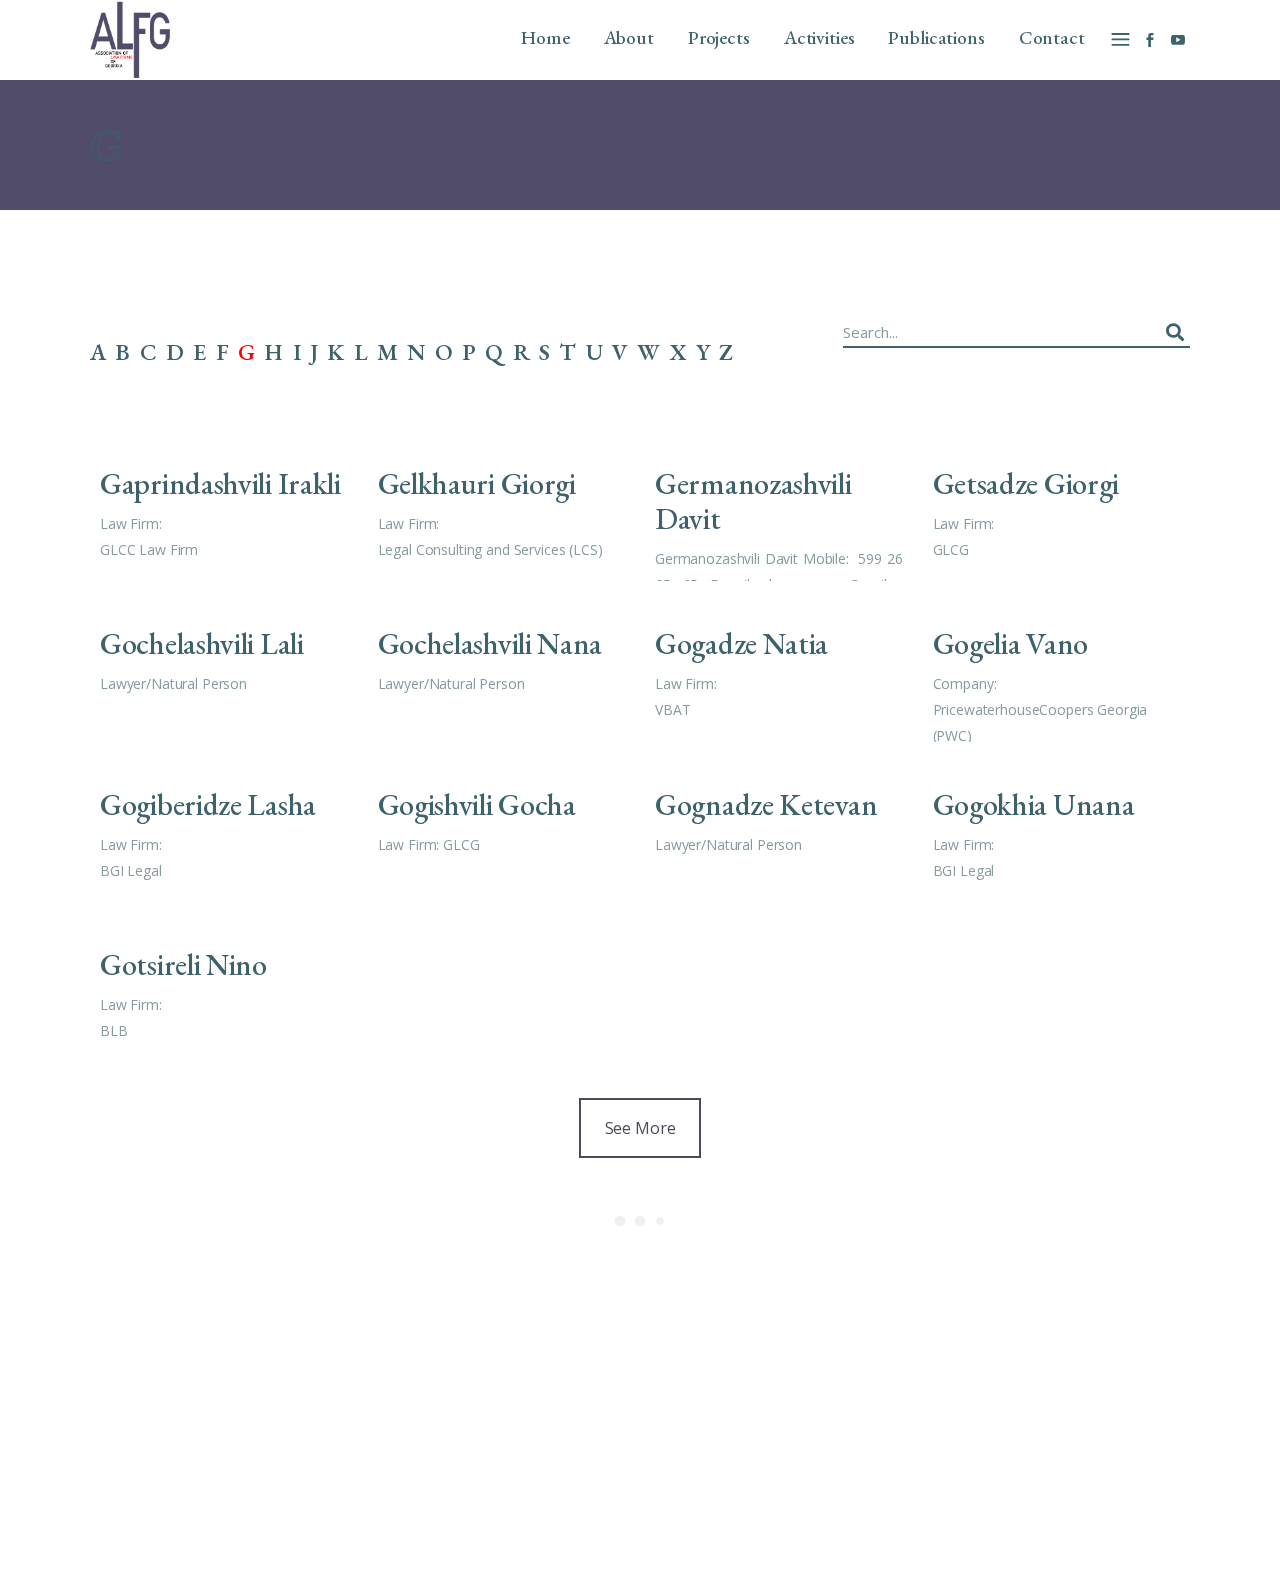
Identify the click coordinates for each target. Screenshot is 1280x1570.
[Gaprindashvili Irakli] (224, 506)
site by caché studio (932, 1531)
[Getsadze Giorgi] (1057, 506)
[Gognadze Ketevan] (779, 827)
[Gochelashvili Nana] (502, 666)
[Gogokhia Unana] (1057, 827)
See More (640, 1128)
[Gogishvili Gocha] (502, 827)
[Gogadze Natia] (779, 666)
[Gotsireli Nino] (224, 987)
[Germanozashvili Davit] (779, 506)
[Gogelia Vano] (1057, 666)
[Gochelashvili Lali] (224, 666)
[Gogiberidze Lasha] (224, 827)
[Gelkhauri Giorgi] (502, 506)
